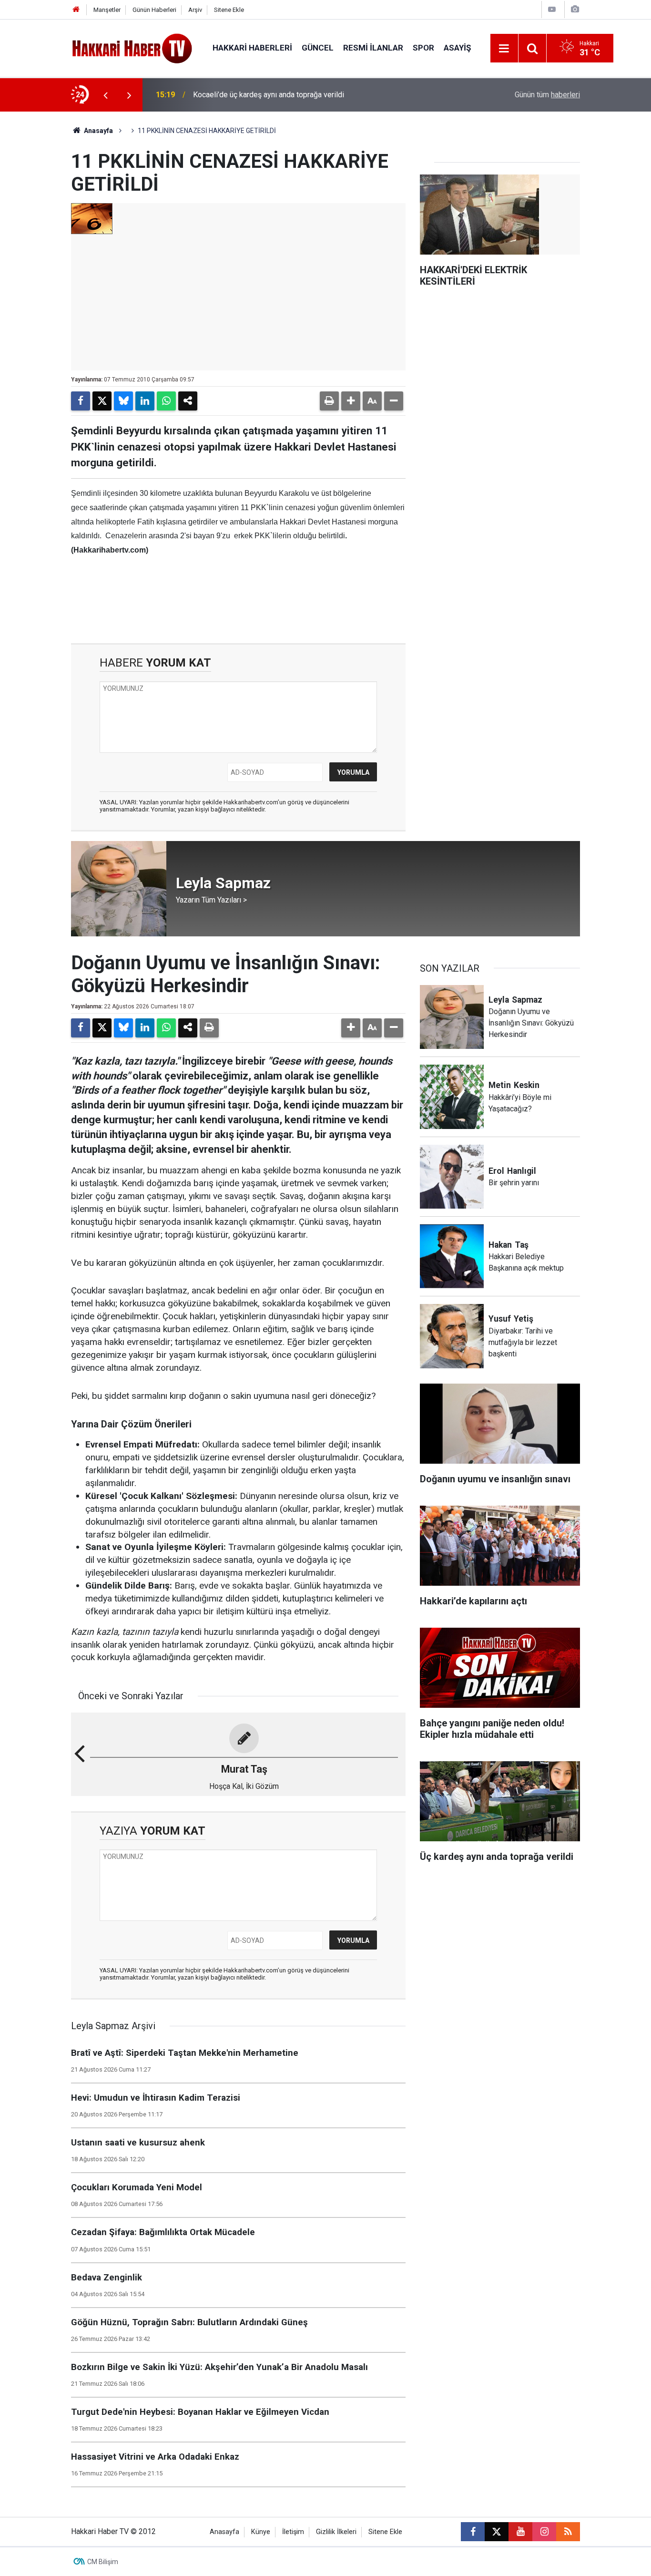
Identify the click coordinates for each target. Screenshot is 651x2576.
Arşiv (195, 10)
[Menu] (504, 49)
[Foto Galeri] (575, 9)
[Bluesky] (123, 401)
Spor (423, 48)
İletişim (293, 2532)
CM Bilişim (103, 2562)
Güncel (318, 48)
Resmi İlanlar (373, 48)
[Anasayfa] (76, 10)
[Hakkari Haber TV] (132, 47)
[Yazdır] (329, 401)
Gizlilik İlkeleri (336, 2532)
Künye (261, 2532)
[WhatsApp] (166, 401)
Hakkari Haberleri (252, 48)
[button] (351, 401)
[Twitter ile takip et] (497, 2532)
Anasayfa (98, 131)
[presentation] (105, 95)
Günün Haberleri (154, 10)
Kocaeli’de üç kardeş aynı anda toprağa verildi (269, 95)
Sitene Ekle (229, 10)
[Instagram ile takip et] (544, 2532)
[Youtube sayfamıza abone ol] (520, 2532)
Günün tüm (547, 95)
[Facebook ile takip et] (473, 2532)
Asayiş (457, 48)
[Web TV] (552, 9)
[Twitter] (102, 401)
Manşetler (107, 10)
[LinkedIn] (145, 401)
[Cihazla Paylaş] (188, 401)
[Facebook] (81, 401)
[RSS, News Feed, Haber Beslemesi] (568, 2532)
